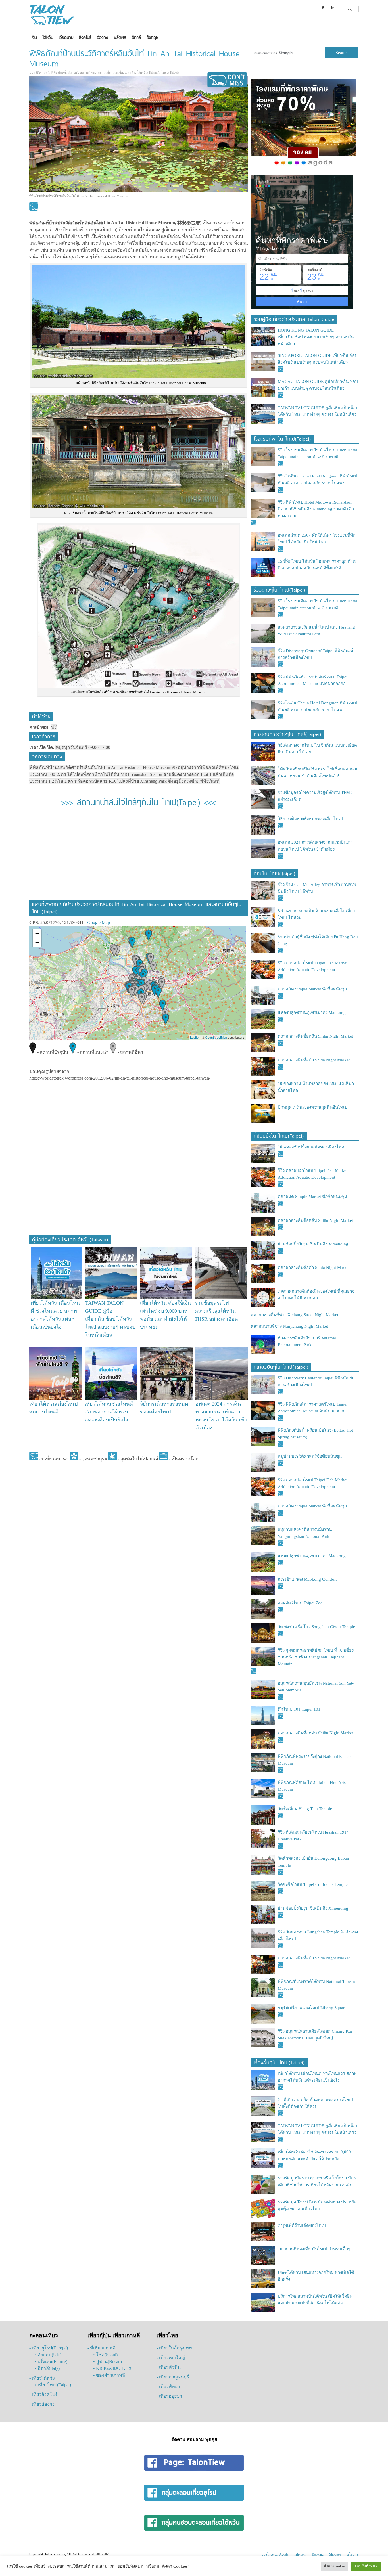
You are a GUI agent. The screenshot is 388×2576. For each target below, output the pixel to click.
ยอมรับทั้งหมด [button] (366, 2566)
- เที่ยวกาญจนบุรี (173, 2377)
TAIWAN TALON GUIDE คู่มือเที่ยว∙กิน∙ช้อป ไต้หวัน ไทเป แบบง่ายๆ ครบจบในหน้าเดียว (110, 1319)
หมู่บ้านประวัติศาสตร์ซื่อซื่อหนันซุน (310, 1456)
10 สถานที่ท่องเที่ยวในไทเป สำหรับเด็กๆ (314, 2249)
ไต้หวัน (48, 37)
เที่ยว (109, 72)
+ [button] (37, 934)
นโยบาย (353, 2554)
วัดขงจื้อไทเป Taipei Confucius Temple (313, 1884)
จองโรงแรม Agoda (275, 2554)
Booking (318, 2554)
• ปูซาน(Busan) (108, 2362)
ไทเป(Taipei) (170, 72)
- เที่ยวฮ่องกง (42, 2404)
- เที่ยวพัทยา (168, 2387)
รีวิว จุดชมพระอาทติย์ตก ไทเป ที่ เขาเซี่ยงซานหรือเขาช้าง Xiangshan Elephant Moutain (316, 1657)
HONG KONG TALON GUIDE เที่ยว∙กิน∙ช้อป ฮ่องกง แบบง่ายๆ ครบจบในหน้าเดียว (316, 337)
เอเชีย (119, 72)
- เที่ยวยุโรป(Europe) (49, 2348)
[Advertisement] (138, 857)
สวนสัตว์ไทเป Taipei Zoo (300, 1603)
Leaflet (195, 1037)
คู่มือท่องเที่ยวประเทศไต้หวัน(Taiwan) (70, 1239)
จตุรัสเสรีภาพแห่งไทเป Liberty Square (312, 2008)
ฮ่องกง (102, 37)
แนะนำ (130, 72)
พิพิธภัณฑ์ (59, 72)
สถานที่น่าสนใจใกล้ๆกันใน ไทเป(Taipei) (138, 801)
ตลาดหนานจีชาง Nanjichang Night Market (289, 1326)
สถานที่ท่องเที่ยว (92, 72)
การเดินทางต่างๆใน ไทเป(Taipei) (287, 733)
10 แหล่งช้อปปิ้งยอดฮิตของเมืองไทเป (312, 1147)
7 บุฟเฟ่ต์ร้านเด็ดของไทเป (302, 2225)
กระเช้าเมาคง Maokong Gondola (308, 1579)
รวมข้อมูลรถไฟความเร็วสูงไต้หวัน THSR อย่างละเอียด (216, 1311)
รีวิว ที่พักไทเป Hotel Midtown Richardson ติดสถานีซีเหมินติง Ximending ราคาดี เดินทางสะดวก (316, 509)
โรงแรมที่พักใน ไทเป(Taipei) (282, 438)
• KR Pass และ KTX (112, 2368)
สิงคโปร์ (85, 37)
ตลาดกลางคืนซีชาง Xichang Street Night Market (295, 1315)
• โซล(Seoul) (105, 2355)
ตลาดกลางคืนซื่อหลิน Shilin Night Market (315, 1036)
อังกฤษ (152, 37)
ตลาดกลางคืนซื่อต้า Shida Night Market (314, 1060)
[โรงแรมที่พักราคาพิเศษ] (303, 166)
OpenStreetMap (216, 1037)
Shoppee (335, 2554)
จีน (34, 37)
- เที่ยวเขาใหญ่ (171, 2358)
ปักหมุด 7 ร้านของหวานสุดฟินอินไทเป (313, 1107)
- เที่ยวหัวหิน (169, 2367)
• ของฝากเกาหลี (109, 2375)
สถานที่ (73, 72)
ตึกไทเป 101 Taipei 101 (299, 1709)
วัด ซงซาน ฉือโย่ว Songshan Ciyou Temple (316, 1627)
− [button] (37, 942)
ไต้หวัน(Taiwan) (148, 72)
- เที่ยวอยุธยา (169, 2396)
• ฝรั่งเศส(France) (51, 2362)
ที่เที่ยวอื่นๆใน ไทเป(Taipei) (281, 1366)
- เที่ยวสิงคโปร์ (43, 2394)
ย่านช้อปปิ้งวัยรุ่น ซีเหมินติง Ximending (313, 1244)
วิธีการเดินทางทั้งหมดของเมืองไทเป (310, 819)
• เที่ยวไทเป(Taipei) (53, 2385)
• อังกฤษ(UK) (48, 2355)
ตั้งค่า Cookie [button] (334, 2566)
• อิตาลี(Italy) (47, 2368)
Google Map (99, 922)
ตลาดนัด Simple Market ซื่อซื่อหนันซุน (312, 989)
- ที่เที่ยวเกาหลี (102, 2348)
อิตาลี (136, 37)
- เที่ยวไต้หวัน (42, 2378)
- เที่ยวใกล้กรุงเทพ (174, 2348)
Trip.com (300, 2554)
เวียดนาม (66, 37)
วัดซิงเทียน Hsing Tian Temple (305, 1809)
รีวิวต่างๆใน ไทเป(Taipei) (279, 589)
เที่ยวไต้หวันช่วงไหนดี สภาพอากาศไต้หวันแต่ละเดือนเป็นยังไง (109, 1412)
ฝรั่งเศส (120, 37)
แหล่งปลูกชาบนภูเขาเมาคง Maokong (312, 1013)
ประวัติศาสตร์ (39, 72)
